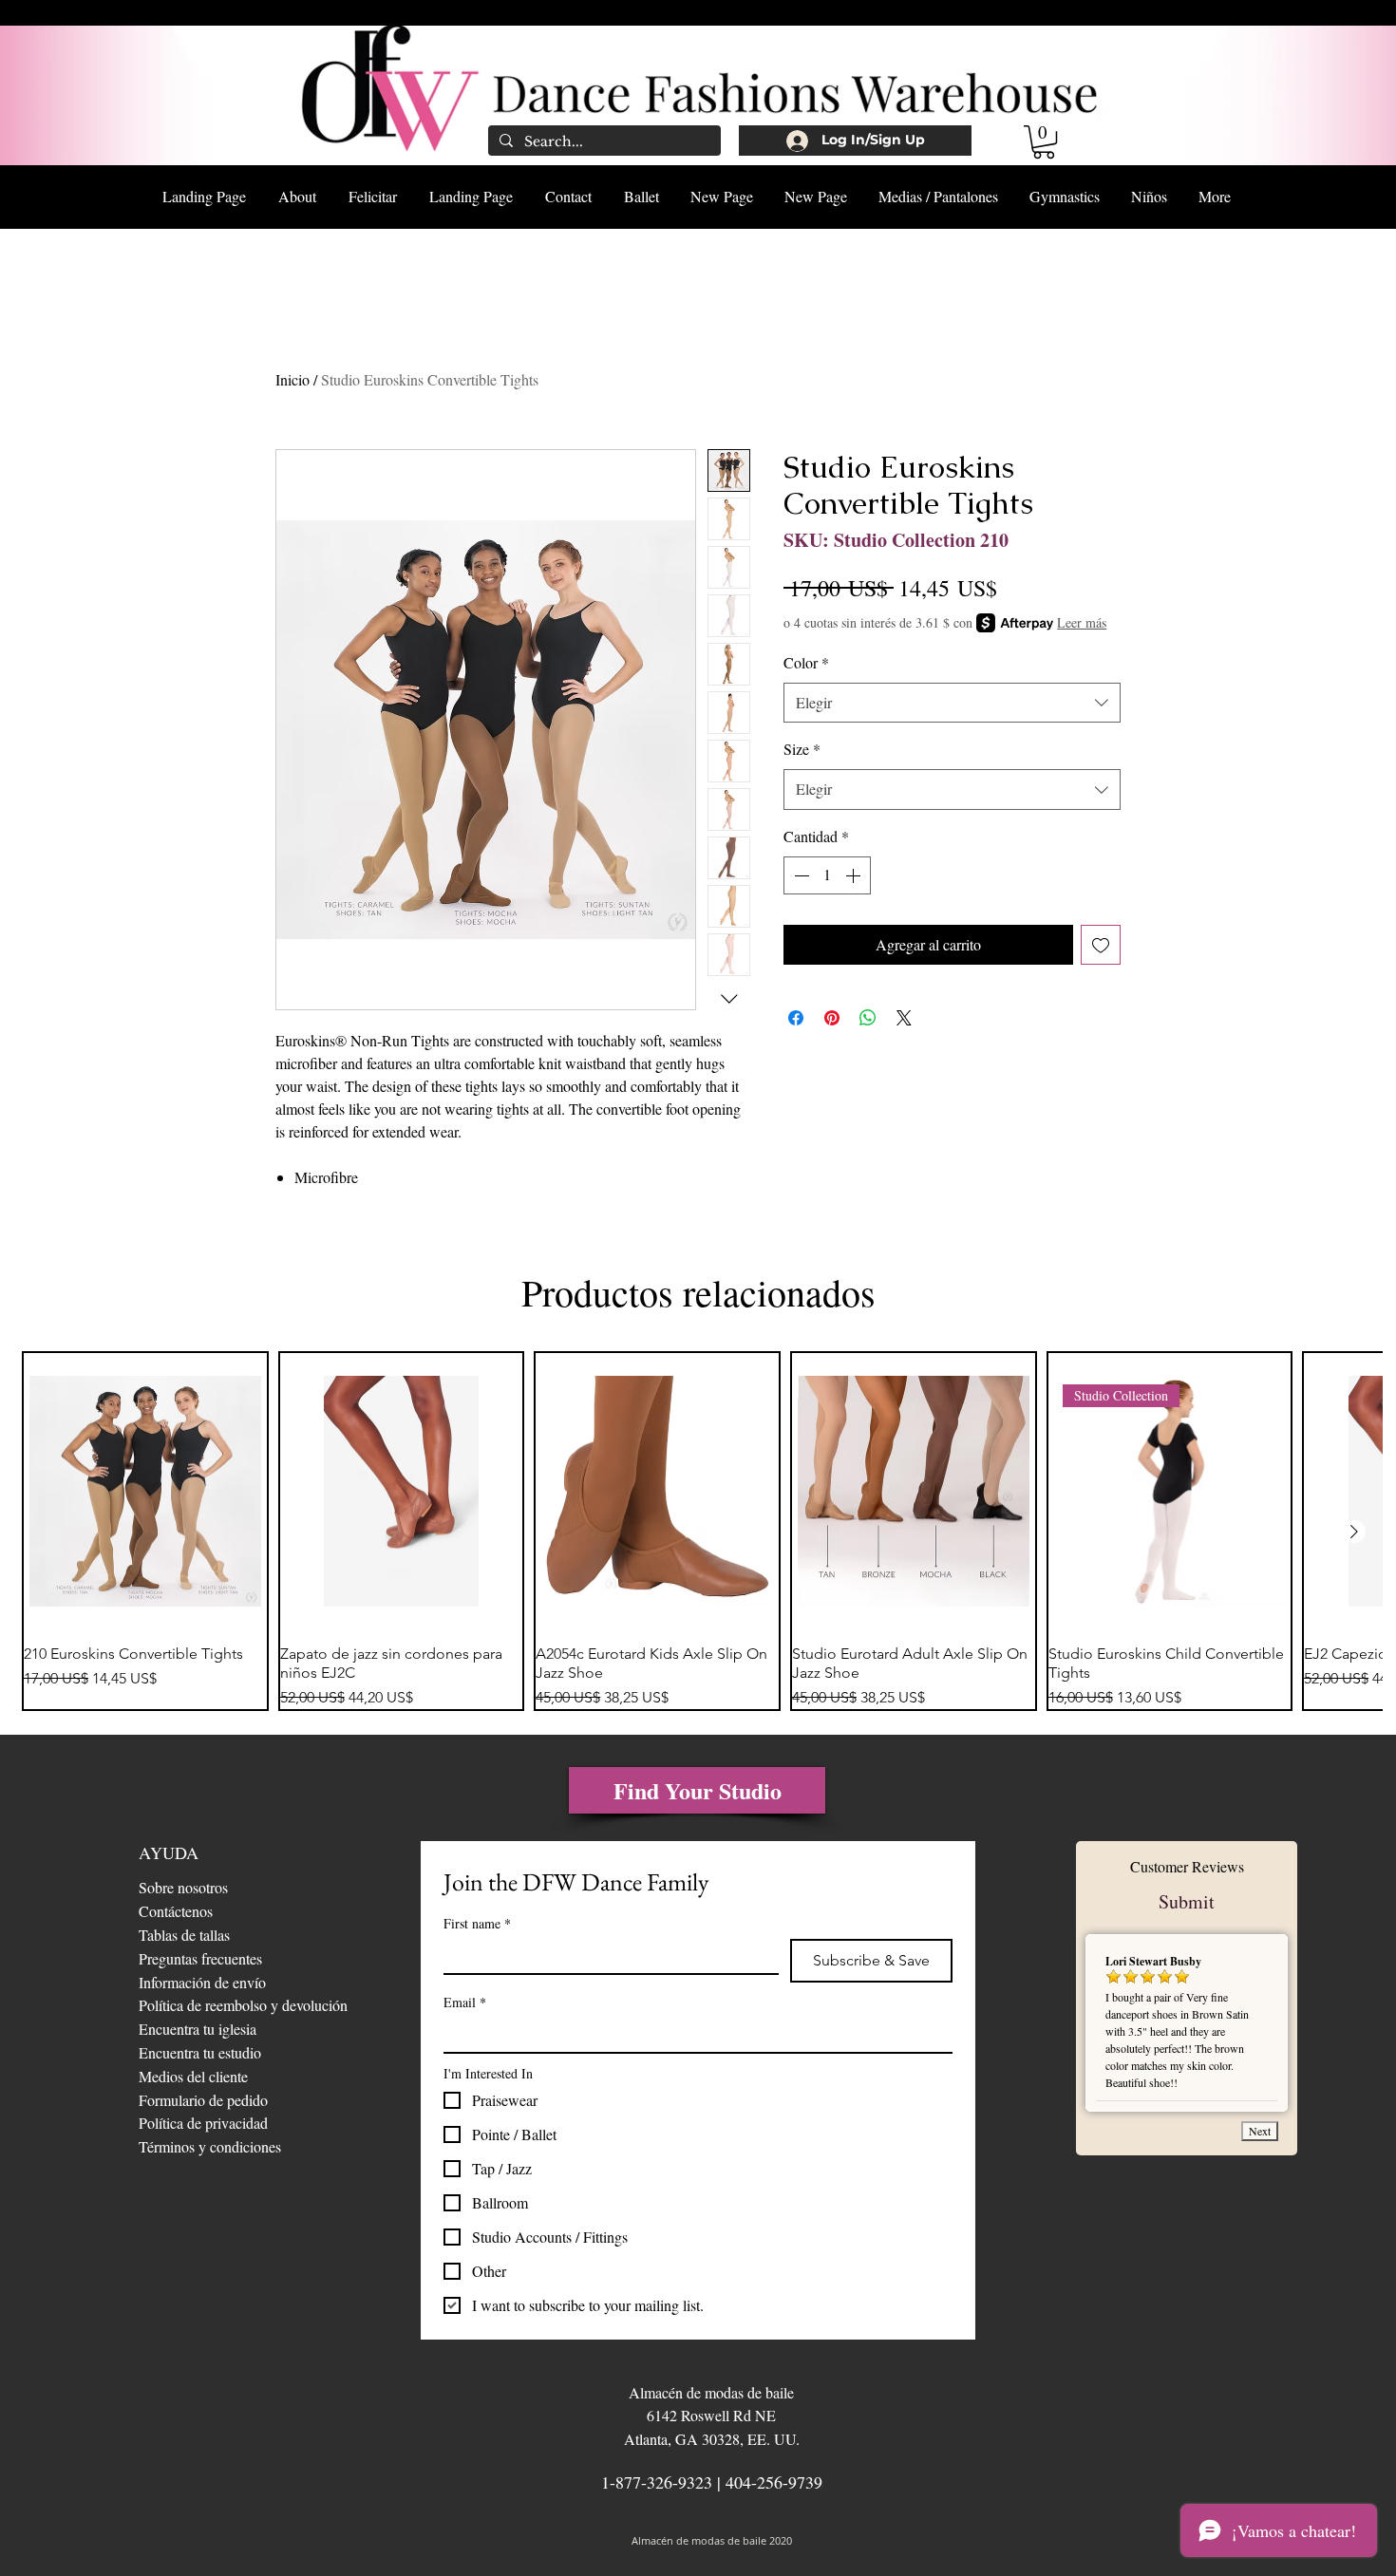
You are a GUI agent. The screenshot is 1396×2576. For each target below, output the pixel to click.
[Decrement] (800, 875)
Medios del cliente (193, 2076)
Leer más (1082, 622)
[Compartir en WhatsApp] (868, 1018)
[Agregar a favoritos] (1101, 945)
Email (465, 2002)
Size (802, 749)
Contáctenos (176, 1911)
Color (806, 662)
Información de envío (202, 1982)
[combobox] (952, 703)
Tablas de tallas (184, 1935)
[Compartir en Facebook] (796, 1018)
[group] (698, 1532)
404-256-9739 (774, 2482)
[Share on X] (904, 1018)
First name (477, 1923)
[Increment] (855, 875)
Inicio (292, 379)
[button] (1044, 142)
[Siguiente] (1354, 1532)
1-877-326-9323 (657, 2482)
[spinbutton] (827, 875)
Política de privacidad (203, 2123)
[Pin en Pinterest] (832, 1018)
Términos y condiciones (210, 2146)
